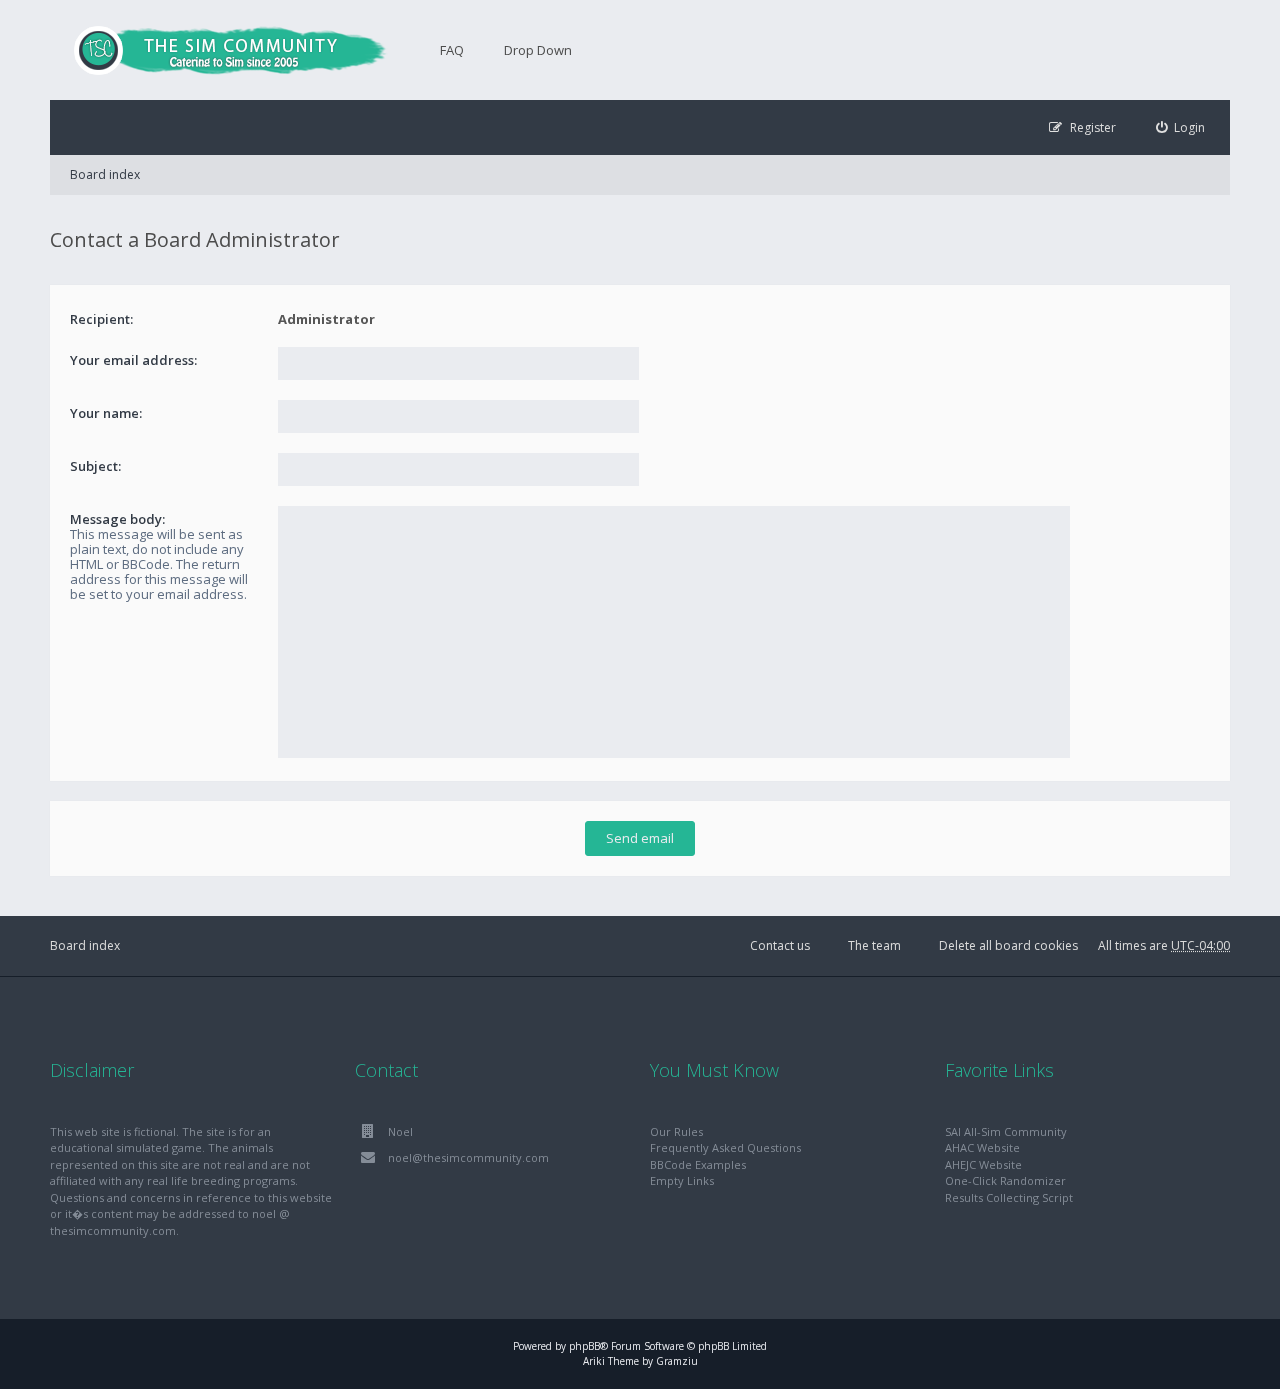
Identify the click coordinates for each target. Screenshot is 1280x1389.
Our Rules (676, 1131)
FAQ (452, 50)
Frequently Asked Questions (725, 1147)
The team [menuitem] (874, 945)
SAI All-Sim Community (1006, 1131)
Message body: (117, 519)
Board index (105, 174)
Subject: (95, 466)
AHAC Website (982, 1147)
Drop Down (538, 50)
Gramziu (677, 1361)
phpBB (584, 1346)
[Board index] (220, 50)
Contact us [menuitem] (780, 945)
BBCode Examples (698, 1164)
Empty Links (682, 1180)
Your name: (106, 413)
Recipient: (101, 319)
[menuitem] (1181, 127)
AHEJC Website (983, 1164)
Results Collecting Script (1009, 1197)
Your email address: (133, 360)
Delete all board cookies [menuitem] (1008, 945)
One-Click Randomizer (1005, 1180)
